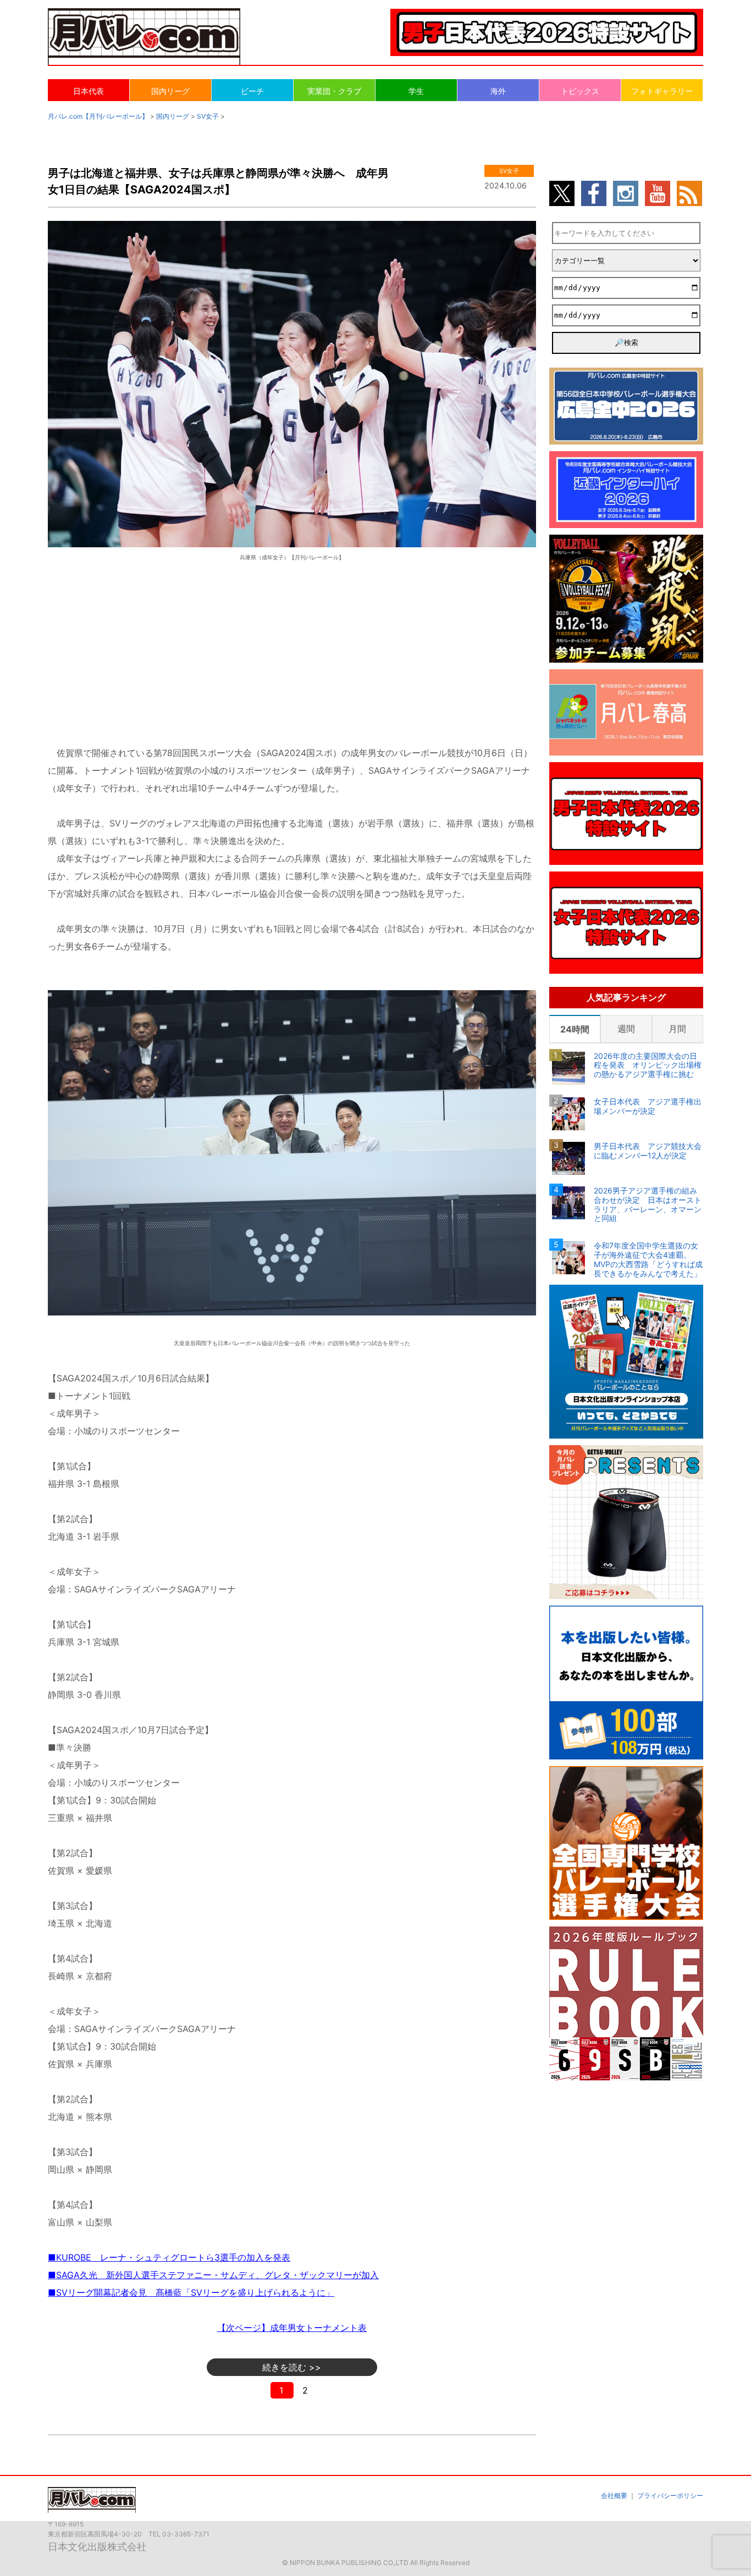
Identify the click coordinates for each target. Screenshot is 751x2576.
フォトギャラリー (662, 91)
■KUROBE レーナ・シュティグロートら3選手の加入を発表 (169, 2257)
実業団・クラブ (334, 91)
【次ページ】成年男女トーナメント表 (292, 2328)
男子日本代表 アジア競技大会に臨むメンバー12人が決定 (648, 1151)
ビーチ (252, 91)
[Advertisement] (292, 652)
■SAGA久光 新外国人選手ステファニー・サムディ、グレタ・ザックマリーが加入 (213, 2275)
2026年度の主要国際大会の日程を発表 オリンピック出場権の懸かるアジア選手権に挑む (648, 1065)
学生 (416, 91)
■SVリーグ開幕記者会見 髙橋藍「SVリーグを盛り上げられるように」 (191, 2292)
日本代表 (89, 91)
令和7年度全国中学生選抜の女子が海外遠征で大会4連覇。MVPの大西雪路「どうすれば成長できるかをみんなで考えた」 (648, 1259)
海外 (498, 91)
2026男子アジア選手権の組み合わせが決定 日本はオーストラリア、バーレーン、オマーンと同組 (648, 1204)
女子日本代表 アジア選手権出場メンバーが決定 (648, 1106)
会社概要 (614, 2495)
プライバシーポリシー (670, 2495)
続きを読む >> (292, 2367)
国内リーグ (170, 91)
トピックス (580, 91)
